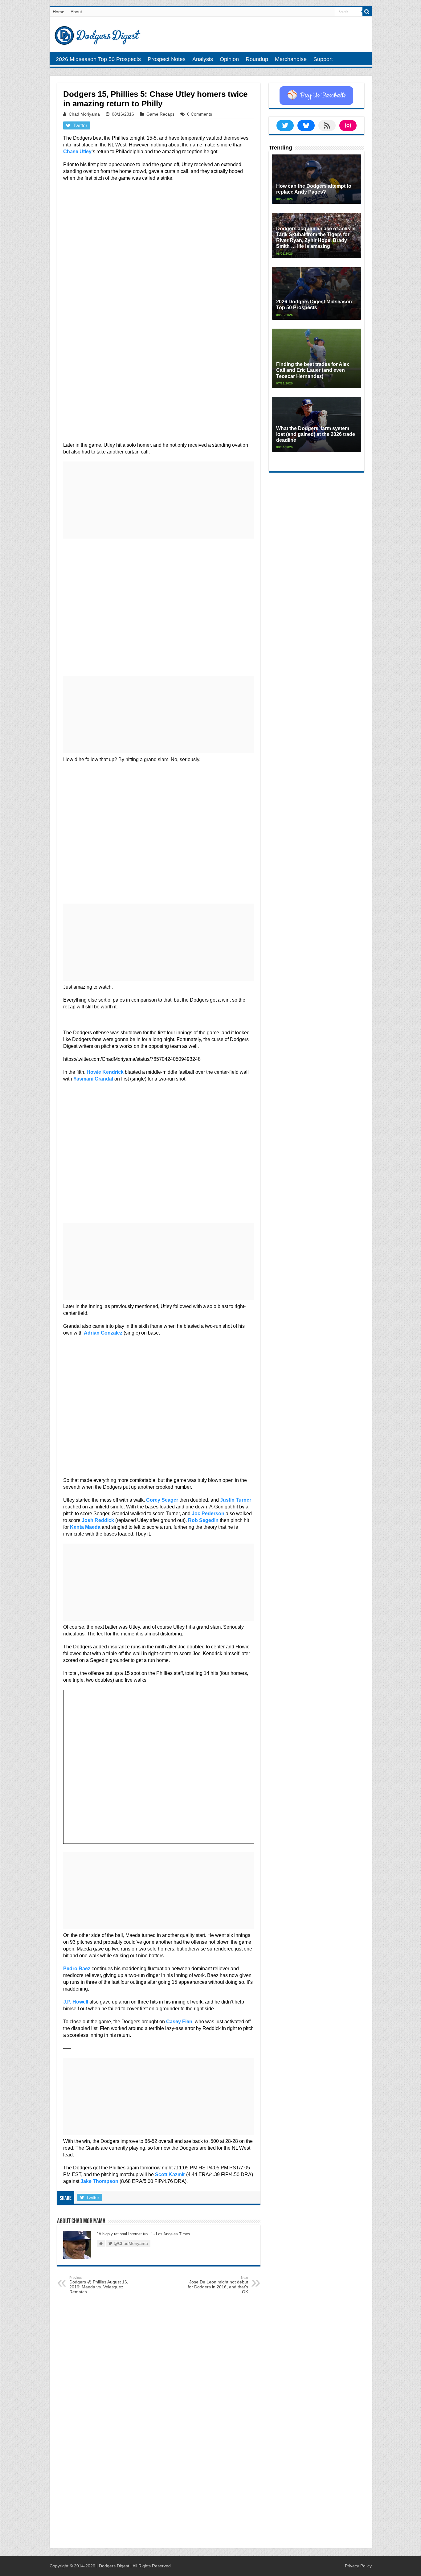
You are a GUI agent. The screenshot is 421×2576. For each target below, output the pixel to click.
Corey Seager (162, 1500)
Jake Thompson (99, 2181)
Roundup (257, 59)
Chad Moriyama (84, 114)
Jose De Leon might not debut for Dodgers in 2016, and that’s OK (218, 2285)
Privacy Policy (358, 2566)
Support (323, 59)
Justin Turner (236, 1500)
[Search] (367, 12)
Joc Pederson (208, 1514)
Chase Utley (77, 152)
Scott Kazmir (170, 2174)
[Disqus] (159, 2463)
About (76, 12)
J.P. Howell (76, 2002)
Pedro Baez (77, 1969)
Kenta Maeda (85, 1527)
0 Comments (200, 114)
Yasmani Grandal (93, 1079)
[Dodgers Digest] (97, 34)
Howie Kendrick (105, 1072)
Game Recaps (160, 114)
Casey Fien (179, 2022)
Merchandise (291, 59)
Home (59, 12)
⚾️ (316, 96)
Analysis (203, 59)
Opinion (229, 59)
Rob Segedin (203, 1520)
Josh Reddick (98, 1520)
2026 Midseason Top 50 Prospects (98, 59)
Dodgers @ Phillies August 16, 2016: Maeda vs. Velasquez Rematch (99, 2285)
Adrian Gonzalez (103, 1333)
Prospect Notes (167, 59)
